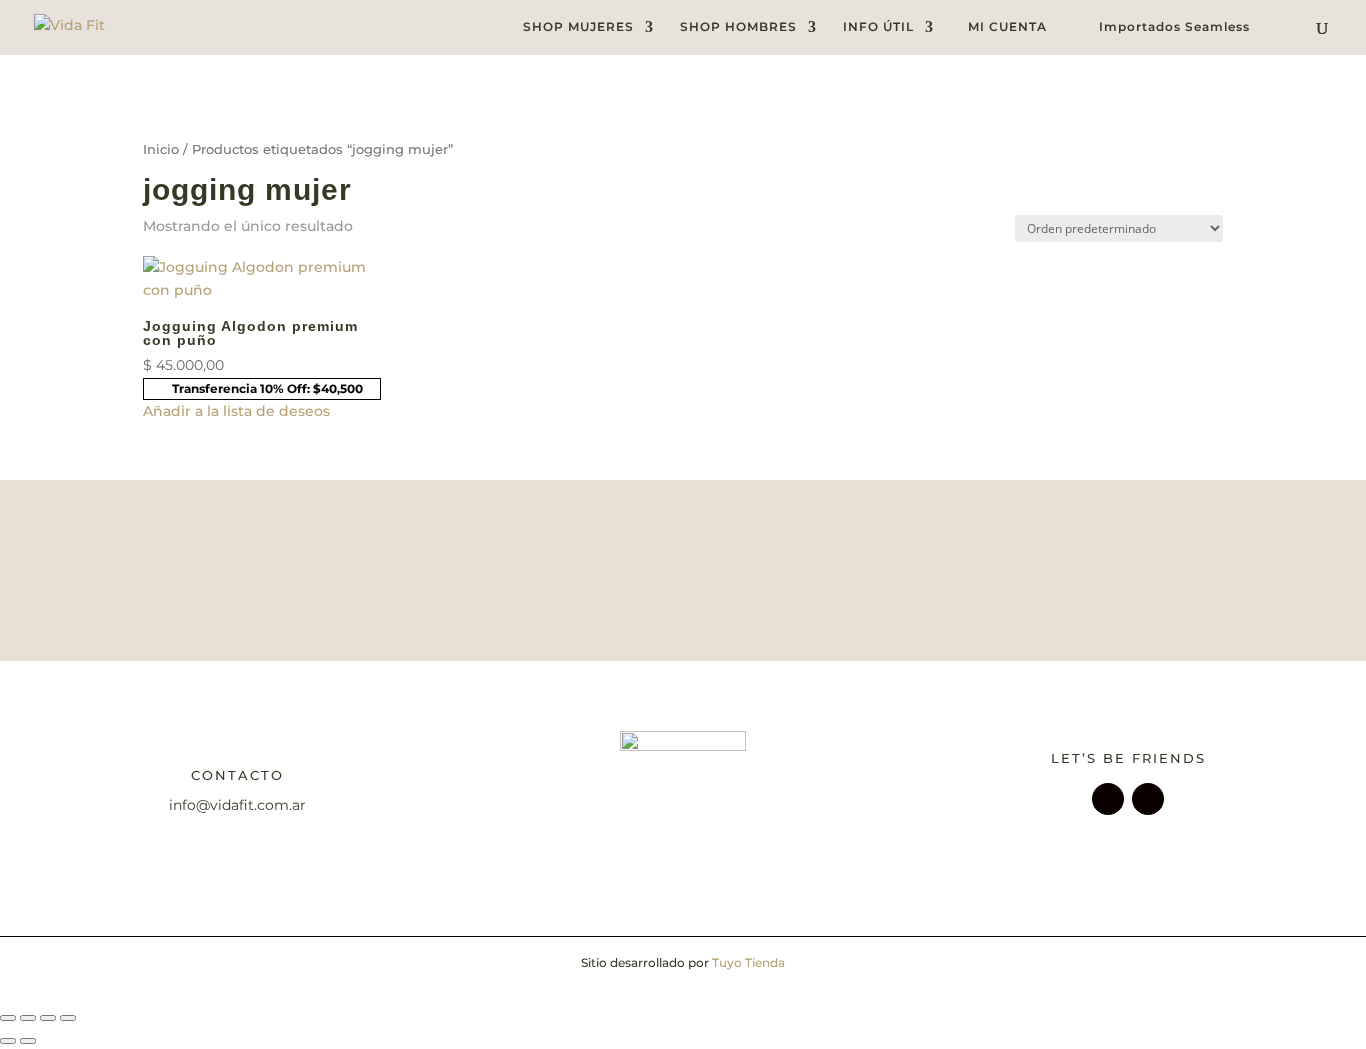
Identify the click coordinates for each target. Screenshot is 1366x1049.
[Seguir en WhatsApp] (1148, 799)
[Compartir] (48, 1018)
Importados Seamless (1174, 27)
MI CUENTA (1007, 27)
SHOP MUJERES (578, 27)
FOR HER (578, 600)
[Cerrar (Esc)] (68, 1018)
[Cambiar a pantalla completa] (28, 1018)
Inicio (161, 149)
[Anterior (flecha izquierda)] (8, 1041)
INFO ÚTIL (878, 27)
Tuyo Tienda (748, 962)
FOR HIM (767, 600)
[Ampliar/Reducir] (8, 1018)
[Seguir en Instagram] (1108, 799)
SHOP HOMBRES (738, 27)
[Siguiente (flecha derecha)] (28, 1041)
